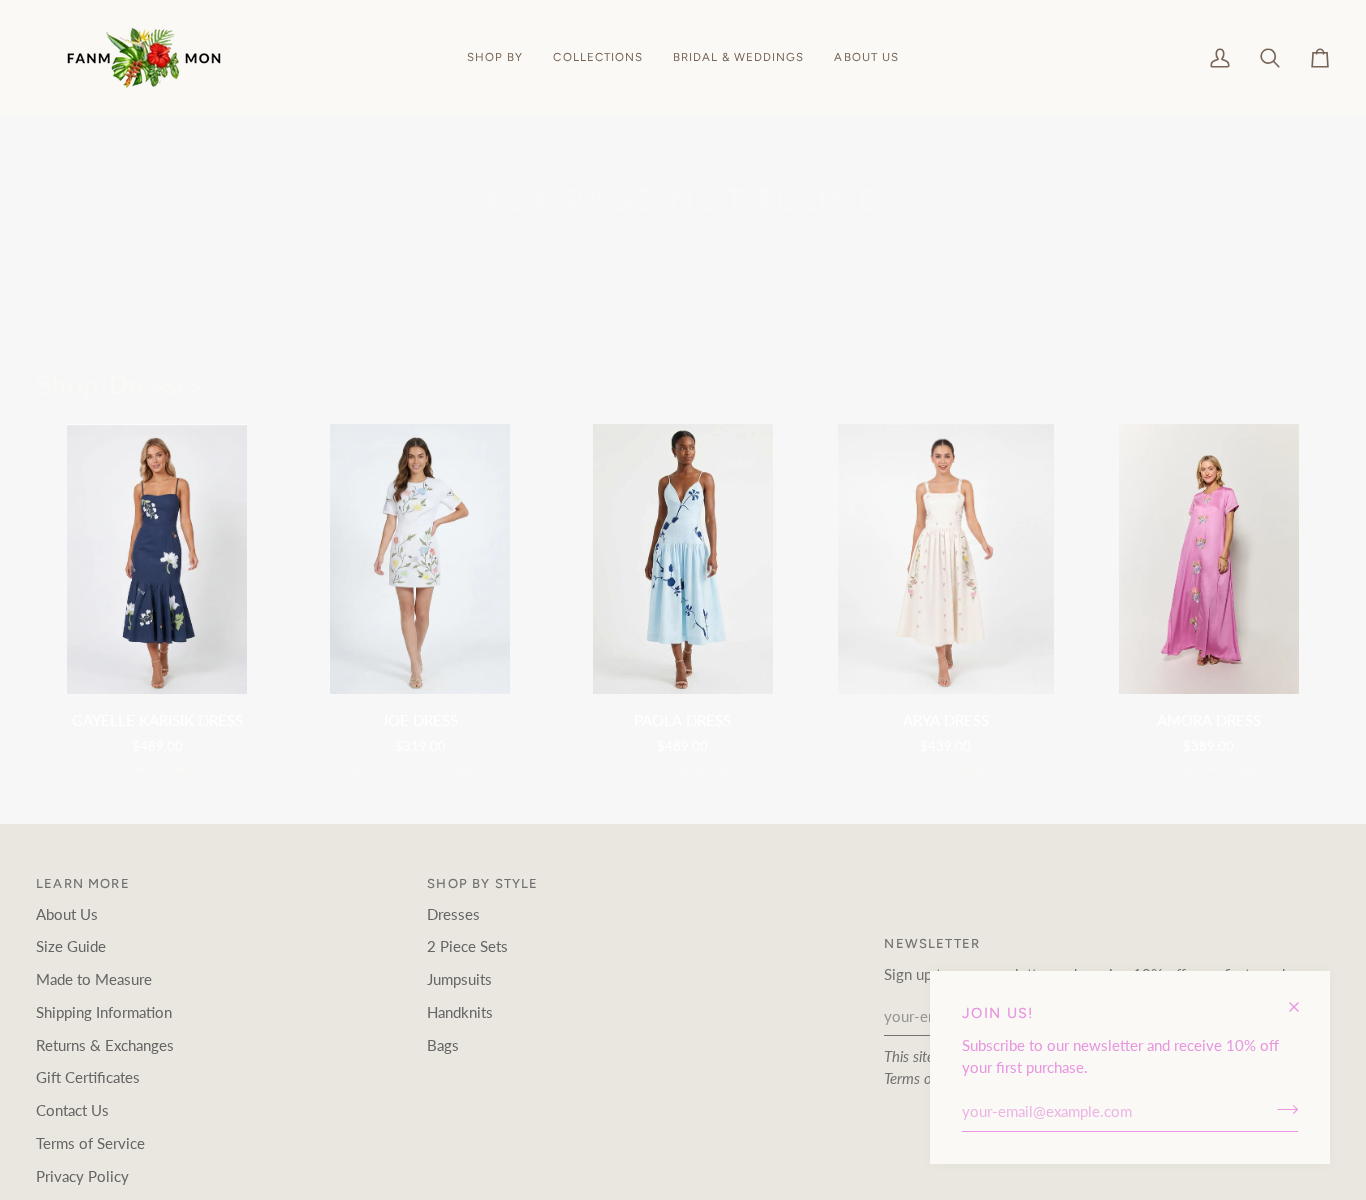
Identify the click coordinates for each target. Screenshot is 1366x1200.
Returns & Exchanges (105, 1045)
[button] (495, 58)
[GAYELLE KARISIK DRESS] (157, 559)
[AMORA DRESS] (1208, 559)
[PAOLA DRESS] (683, 559)
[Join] (1281, 1109)
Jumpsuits (459, 979)
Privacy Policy (82, 1176)
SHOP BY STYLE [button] (482, 883)
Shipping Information (104, 1012)
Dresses (453, 914)
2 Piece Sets (467, 946)
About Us (67, 914)
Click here (737, 238)
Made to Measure (94, 979)
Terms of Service (90, 1143)
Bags (443, 1045)
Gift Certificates (88, 1077)
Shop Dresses (120, 385)
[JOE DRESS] (420, 559)
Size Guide (71, 946)
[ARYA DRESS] (945, 559)
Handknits (460, 1012)
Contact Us (72, 1110)
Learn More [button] (83, 883)
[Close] (1302, 998)
